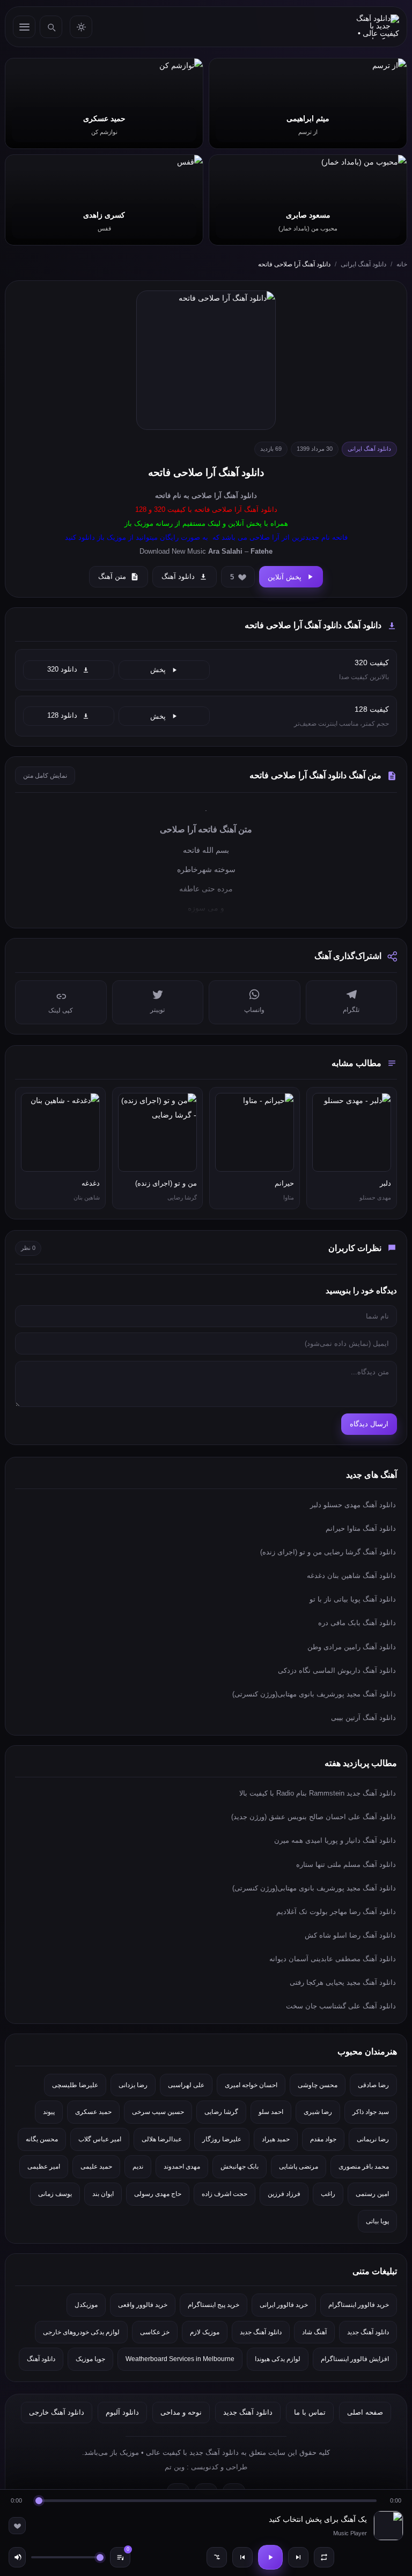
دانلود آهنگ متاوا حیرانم (361, 1528)
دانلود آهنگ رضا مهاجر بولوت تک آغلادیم (336, 1912)
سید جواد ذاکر (371, 2112)
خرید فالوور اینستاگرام (359, 2305)
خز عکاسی (155, 2332)
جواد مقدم (323, 2139)
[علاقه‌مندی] (17, 2526)
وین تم (175, 2467)
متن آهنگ (112, 576)
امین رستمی (372, 2194)
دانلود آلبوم (122, 2412)
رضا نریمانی (373, 2139)
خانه (402, 264)
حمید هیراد (276, 2139)
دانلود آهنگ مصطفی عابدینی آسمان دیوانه (333, 1959)
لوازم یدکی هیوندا (278, 2359)
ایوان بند (103, 2194)
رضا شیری (318, 2112)
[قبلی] (242, 2557)
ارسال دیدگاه (369, 1424)
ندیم (138, 2166)
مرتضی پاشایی (299, 2166)
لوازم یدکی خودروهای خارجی (81, 2332)
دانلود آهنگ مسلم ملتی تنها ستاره (346, 1864)
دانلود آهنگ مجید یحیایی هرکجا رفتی (343, 1982)
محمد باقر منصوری (364, 2166)
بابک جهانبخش (240, 2166)
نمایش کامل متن (45, 776)
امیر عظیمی (44, 2166)
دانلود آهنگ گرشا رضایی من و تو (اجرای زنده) (328, 1552)
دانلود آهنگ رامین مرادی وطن (352, 1647)
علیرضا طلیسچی (75, 2085)
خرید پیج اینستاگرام (214, 2305)
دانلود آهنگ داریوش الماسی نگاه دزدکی (337, 1670)
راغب (328, 2194)
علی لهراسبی (186, 2085)
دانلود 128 (62, 716)
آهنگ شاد (314, 2332)
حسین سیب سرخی (158, 2112)
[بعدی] (298, 2557)
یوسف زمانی (55, 2194)
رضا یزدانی (133, 2085)
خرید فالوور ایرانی (284, 2305)
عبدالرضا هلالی (162, 2139)
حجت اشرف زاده (225, 2194)
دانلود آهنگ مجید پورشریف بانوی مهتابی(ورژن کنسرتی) (314, 1694)
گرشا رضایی (221, 2112)
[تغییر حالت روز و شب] (81, 27)
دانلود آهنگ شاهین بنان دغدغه (351, 1576)
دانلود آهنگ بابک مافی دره (357, 1623)
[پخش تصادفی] (217, 2557)
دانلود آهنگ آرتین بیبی (363, 1718)
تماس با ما (310, 2412)
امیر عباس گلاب (100, 2139)
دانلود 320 (62, 669)
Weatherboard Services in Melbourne (180, 2359)
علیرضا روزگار (222, 2139)
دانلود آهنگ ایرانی (363, 264)
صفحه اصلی (365, 2412)
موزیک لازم (205, 2332)
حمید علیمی (96, 2166)
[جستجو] (51, 27)
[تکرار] (324, 2557)
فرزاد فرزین (284, 2194)
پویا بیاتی (377, 2221)
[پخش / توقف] (270, 2557)
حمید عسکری (93, 2112)
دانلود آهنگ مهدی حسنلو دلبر (353, 1505)
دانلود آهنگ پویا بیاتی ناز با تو (353, 1599)
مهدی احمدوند (182, 2166)
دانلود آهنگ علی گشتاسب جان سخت (341, 2006)
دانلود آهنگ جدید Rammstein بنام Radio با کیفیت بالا (318, 1793)
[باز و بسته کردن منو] (24, 27)
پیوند (49, 2112)
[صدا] (17, 2557)
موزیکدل (86, 2305)
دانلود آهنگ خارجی (57, 2412)
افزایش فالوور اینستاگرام (355, 2359)
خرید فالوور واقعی (143, 2305)
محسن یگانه (42, 2139)
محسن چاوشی (318, 2085)
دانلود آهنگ (240, 496)
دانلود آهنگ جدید (368, 2332)
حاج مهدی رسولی (158, 2194)
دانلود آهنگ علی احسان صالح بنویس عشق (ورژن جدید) (314, 1817)
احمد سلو (271, 2112)
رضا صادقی (373, 2085)
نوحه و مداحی (181, 2412)
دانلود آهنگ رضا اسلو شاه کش (350, 1935)
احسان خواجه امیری (251, 2085)
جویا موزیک (90, 2359)
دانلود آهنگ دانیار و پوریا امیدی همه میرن (335, 1840)
